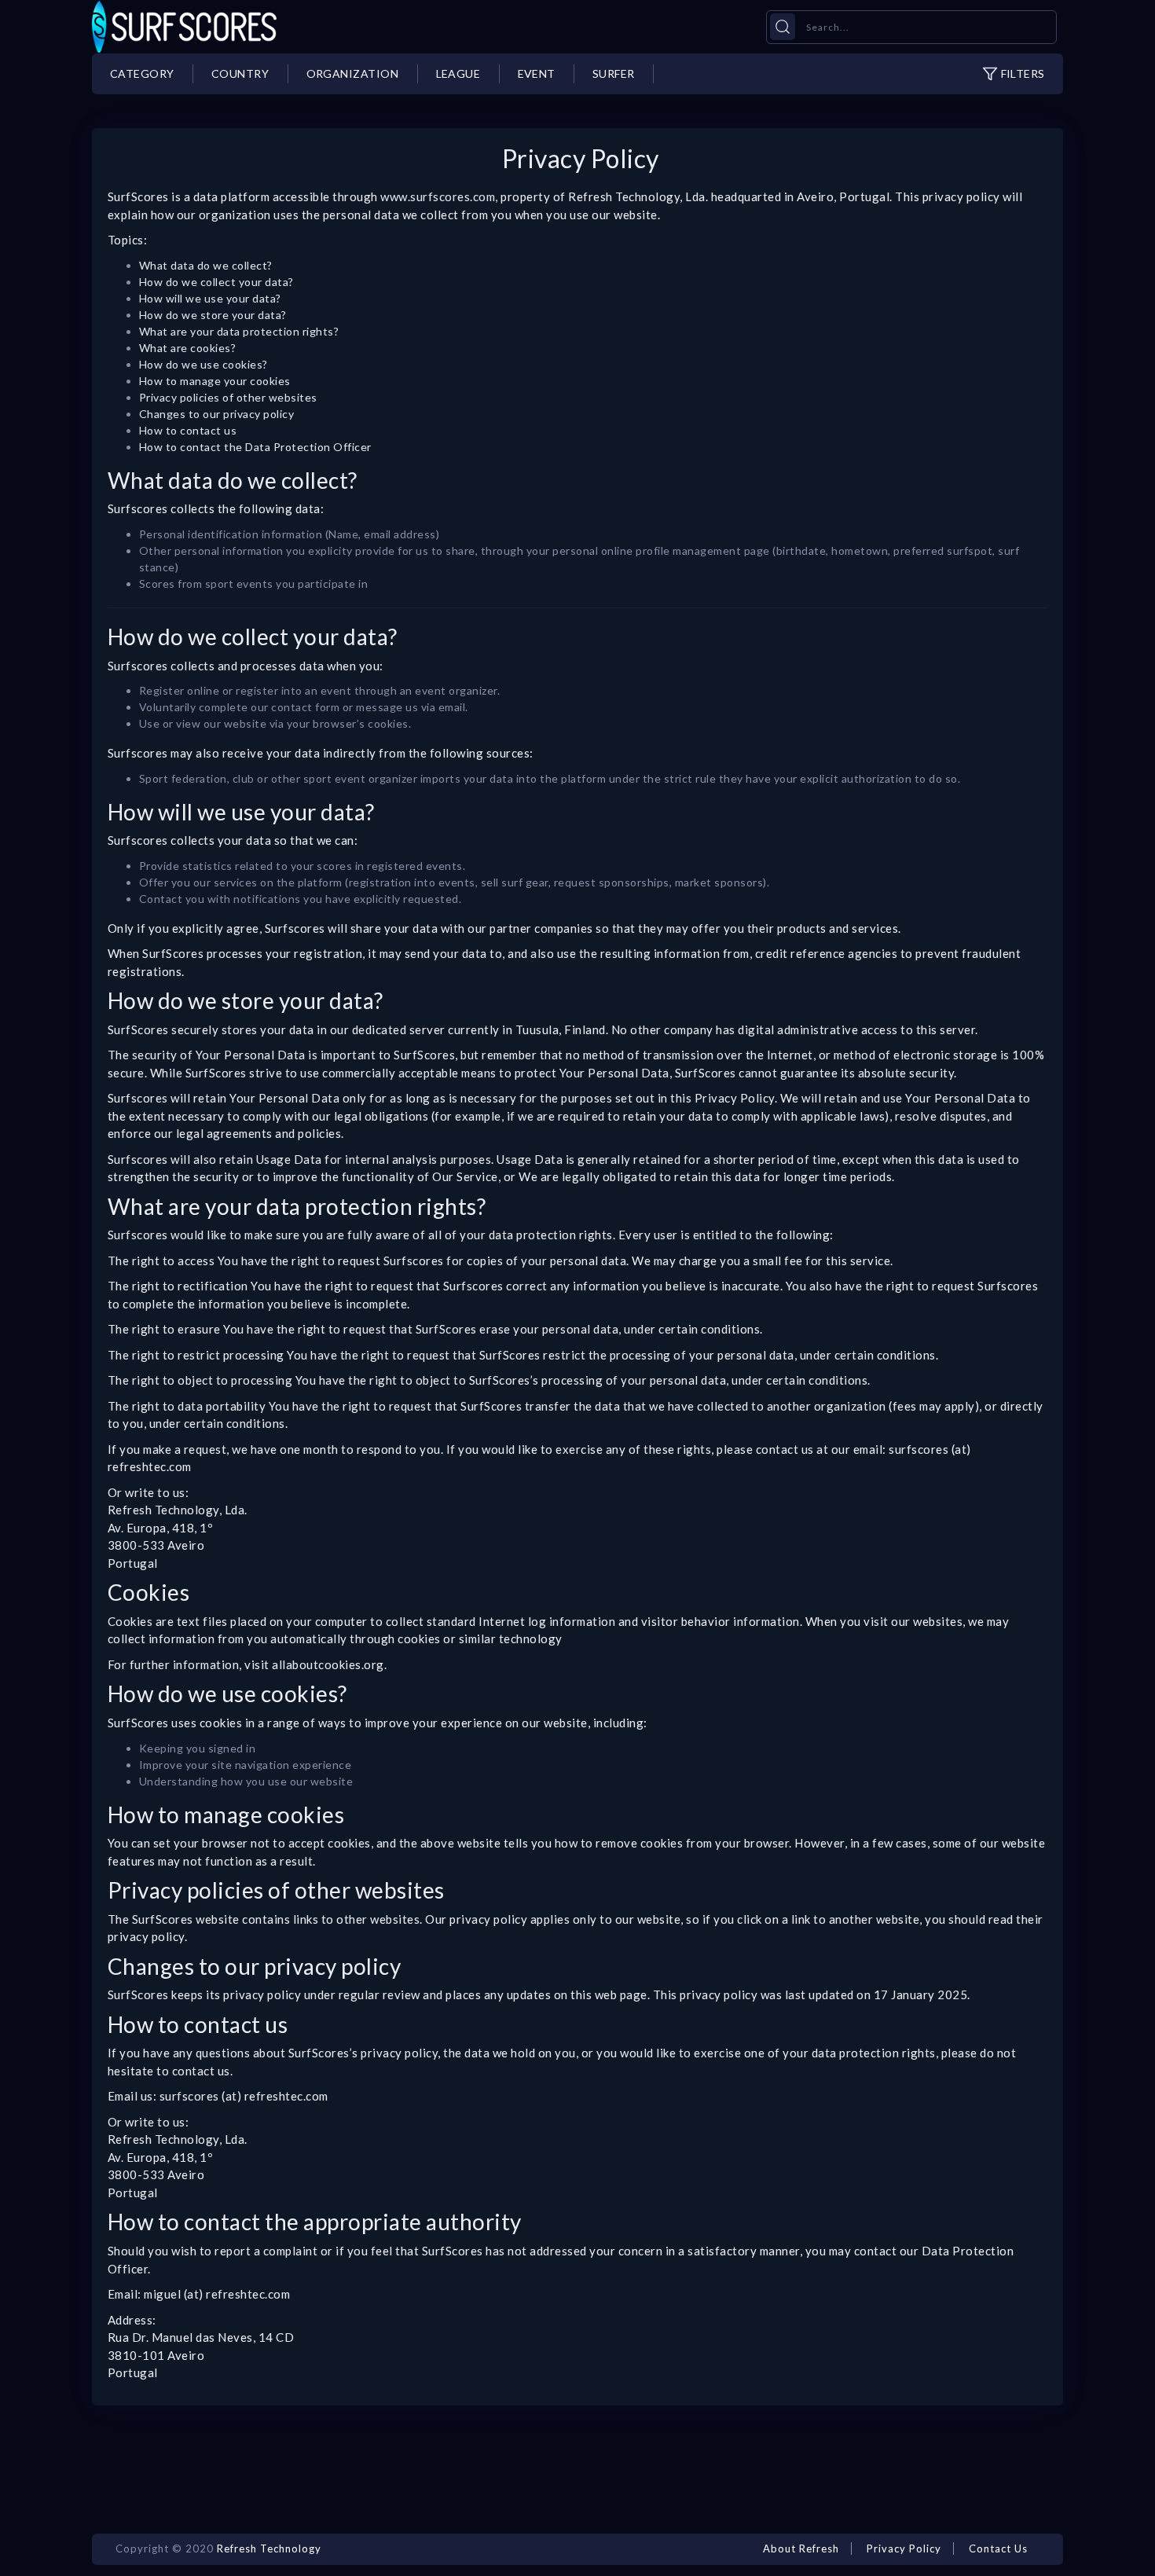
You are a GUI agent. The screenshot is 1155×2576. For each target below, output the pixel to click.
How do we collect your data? (216, 282)
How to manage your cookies (215, 381)
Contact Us (998, 2548)
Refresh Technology (269, 2548)
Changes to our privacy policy (216, 414)
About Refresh (801, 2548)
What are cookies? (188, 348)
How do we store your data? (213, 315)
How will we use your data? (210, 298)
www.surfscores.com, (439, 196)
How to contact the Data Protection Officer (255, 447)
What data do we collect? (206, 265)
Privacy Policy (904, 2548)
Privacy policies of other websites (228, 397)
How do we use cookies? (203, 364)
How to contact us (188, 430)
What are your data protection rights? (239, 331)
